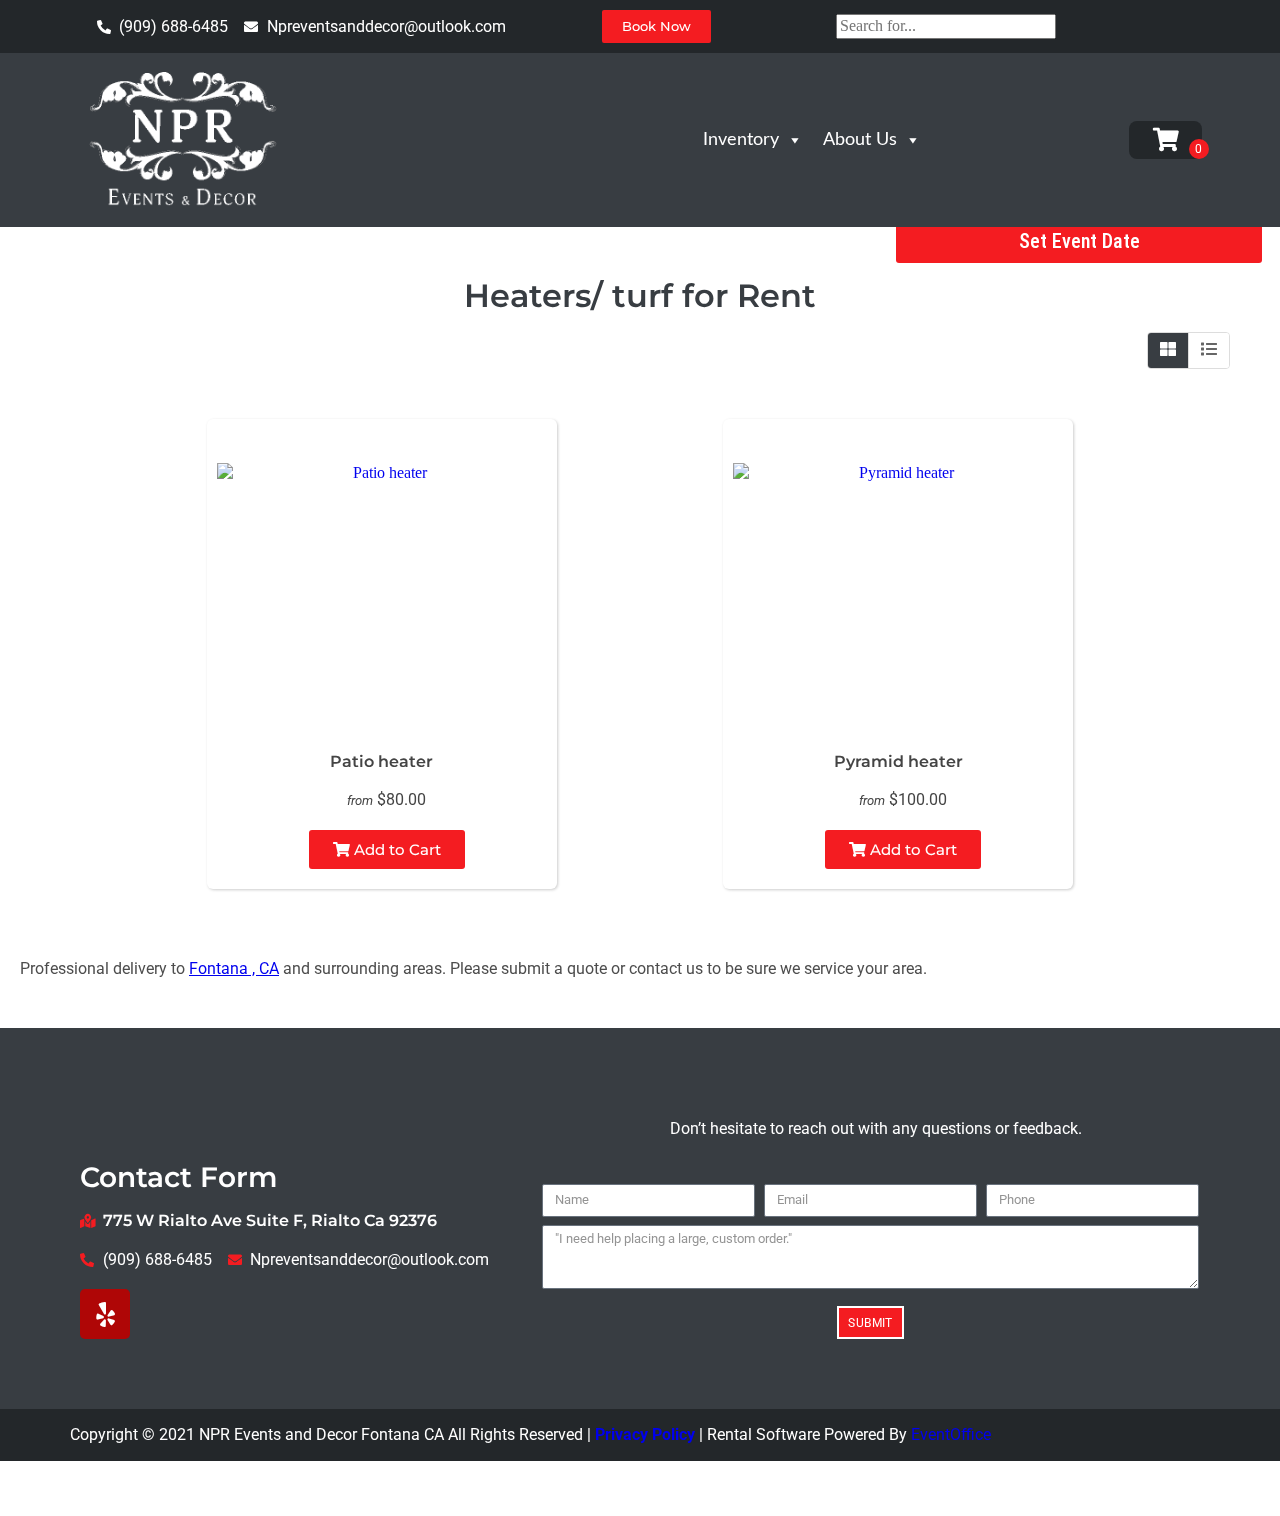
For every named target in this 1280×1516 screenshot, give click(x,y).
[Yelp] (105, 1314)
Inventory (741, 140)
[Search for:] (946, 25)
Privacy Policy (645, 1434)
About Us (860, 140)
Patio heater (381, 761)
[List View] (1209, 350)
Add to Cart (395, 849)
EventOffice (951, 1434)
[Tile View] (1168, 350)
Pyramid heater (898, 761)
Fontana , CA (234, 968)
